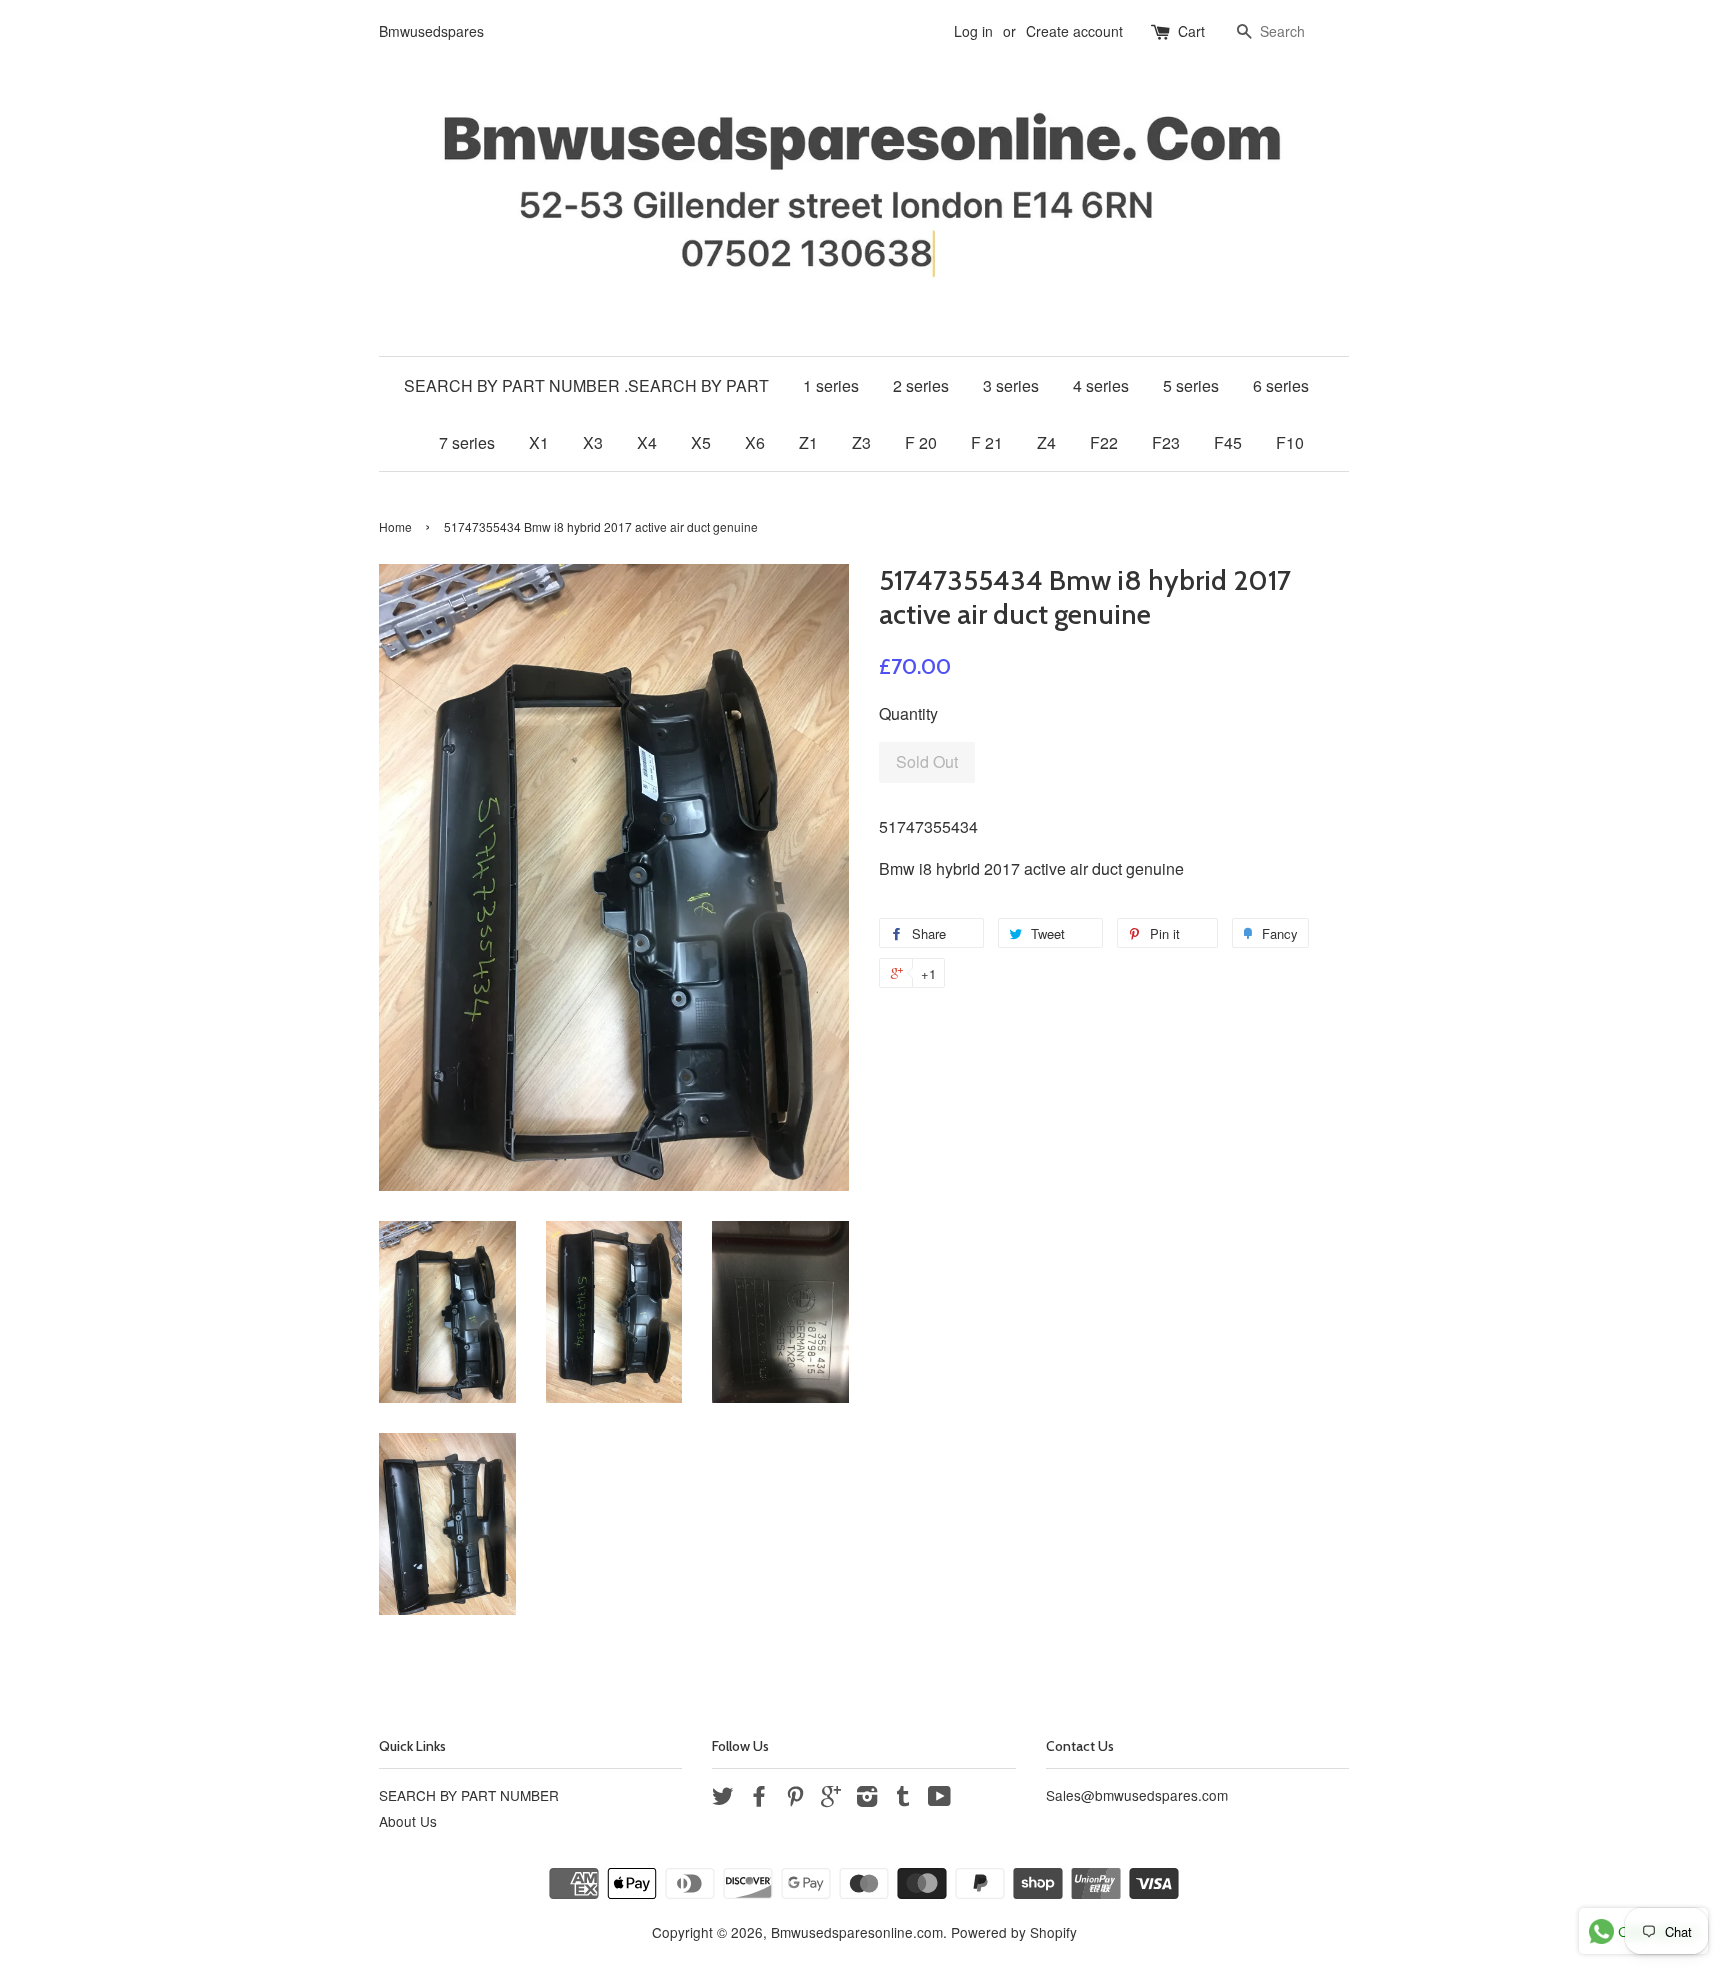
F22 (1104, 442)
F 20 (921, 442)
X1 (539, 442)
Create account (1074, 31)
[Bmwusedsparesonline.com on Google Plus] (831, 1799)
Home (395, 526)
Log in (973, 31)
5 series (1191, 385)
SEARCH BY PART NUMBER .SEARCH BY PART (586, 385)
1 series (831, 385)
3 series (1011, 385)
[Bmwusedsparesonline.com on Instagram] (867, 1799)
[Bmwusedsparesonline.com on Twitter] (723, 1799)
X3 (593, 442)
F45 (1228, 442)
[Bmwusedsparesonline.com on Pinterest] (795, 1799)
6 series (1281, 385)
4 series (1101, 385)
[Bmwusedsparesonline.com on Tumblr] (903, 1799)
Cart (1191, 31)
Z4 (1046, 442)
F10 (1290, 442)
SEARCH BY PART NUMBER (469, 1795)
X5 (701, 442)
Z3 (861, 442)
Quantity (908, 713)
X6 (755, 442)
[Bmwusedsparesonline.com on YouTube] (939, 1799)
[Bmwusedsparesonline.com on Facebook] (759, 1799)
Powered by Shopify (1014, 1932)
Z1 (808, 442)
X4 (647, 442)
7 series (467, 442)
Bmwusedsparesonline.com (857, 1932)
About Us (408, 1821)
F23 (1166, 442)
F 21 (987, 442)
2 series (921, 385)
